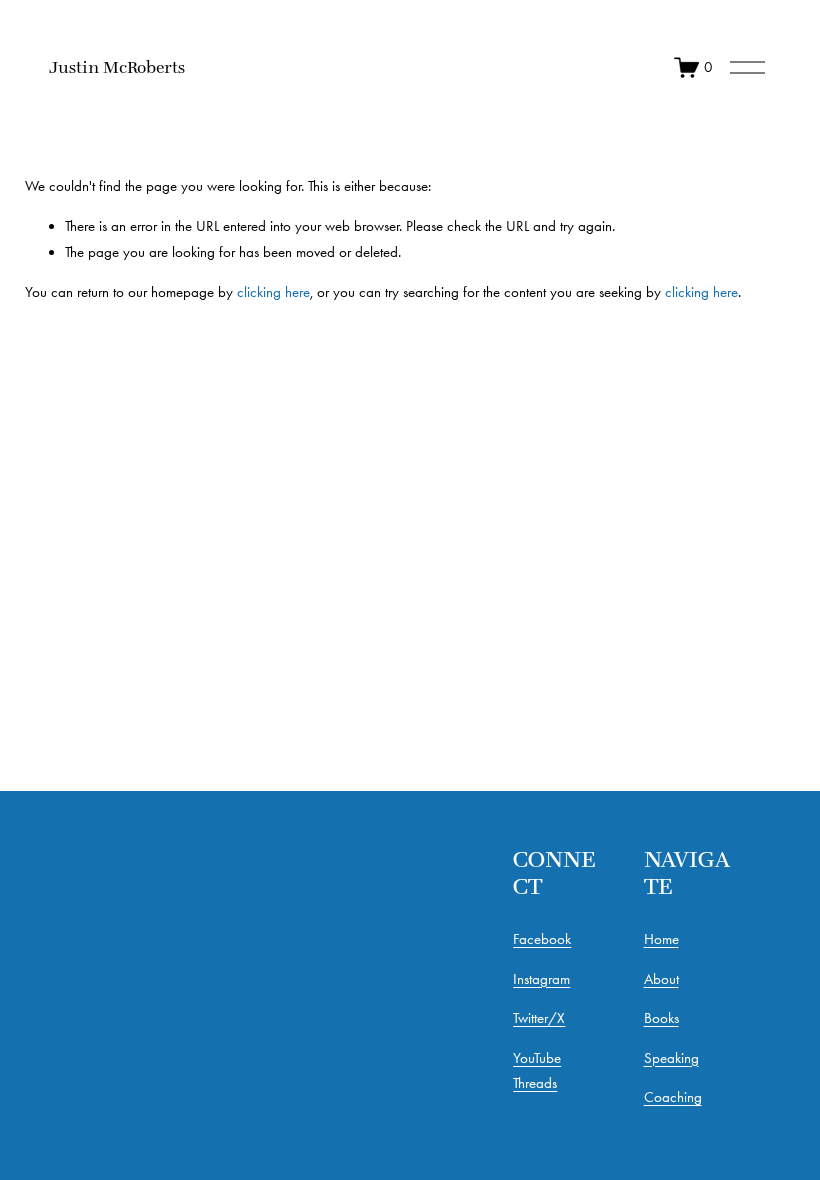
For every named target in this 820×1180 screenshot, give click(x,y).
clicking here (273, 292)
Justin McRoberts (117, 67)
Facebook (542, 939)
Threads (535, 1083)
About (661, 979)
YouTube (537, 1058)
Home (661, 939)
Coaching (673, 1097)
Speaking (671, 1058)
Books (661, 1018)
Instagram (541, 979)
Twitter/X (539, 1018)
